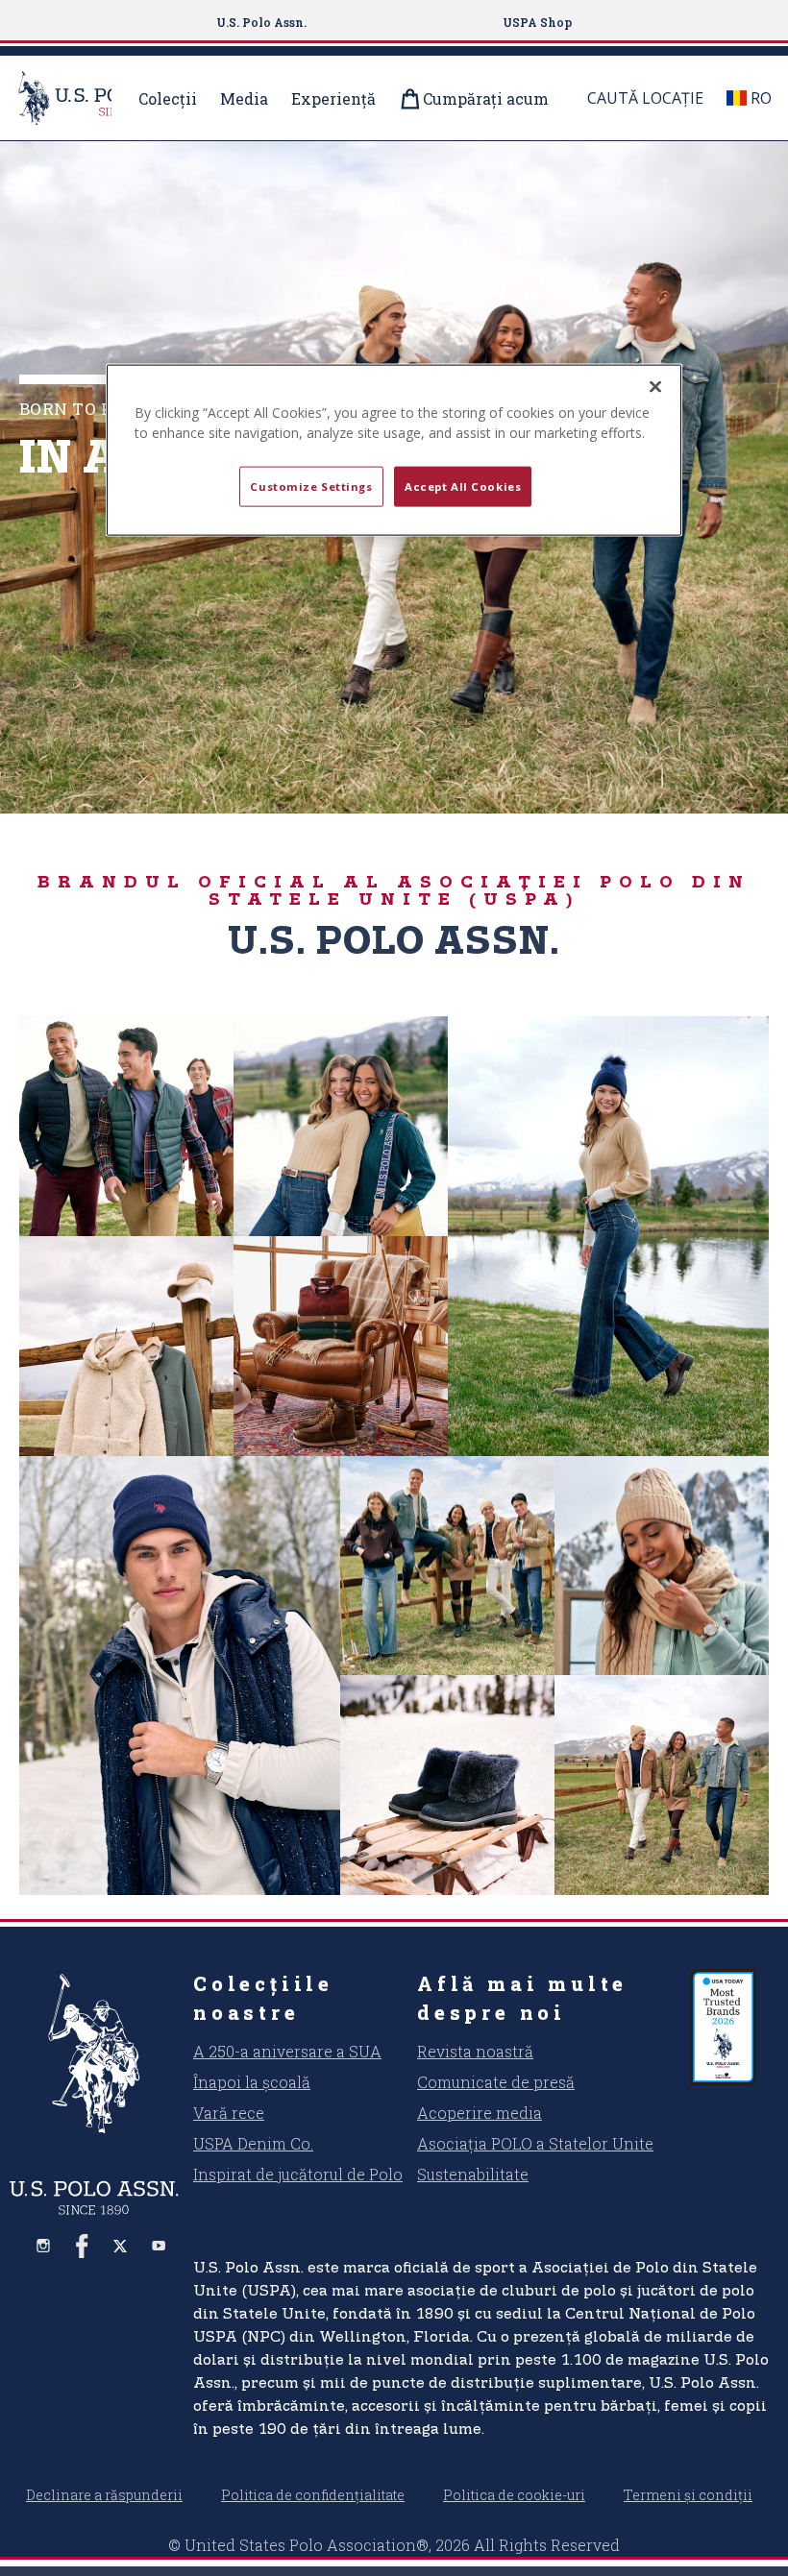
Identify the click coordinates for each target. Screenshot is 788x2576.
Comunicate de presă (496, 2082)
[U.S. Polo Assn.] (94, 2054)
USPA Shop (537, 22)
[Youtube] (159, 2246)
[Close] (655, 387)
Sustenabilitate (473, 2174)
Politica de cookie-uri (514, 2495)
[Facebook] (82, 2246)
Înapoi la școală (252, 2082)
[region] (394, 450)
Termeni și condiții (688, 2495)
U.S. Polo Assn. (261, 22)
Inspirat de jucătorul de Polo (298, 2174)
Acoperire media (480, 2113)
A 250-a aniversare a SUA (287, 2051)
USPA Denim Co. (253, 2143)
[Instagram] (43, 2246)
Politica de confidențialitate (313, 2495)
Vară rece (229, 2113)
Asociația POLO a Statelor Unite (535, 2143)
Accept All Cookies (463, 486)
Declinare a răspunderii (104, 2495)
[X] (120, 2246)
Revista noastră (475, 2051)
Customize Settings (311, 486)
